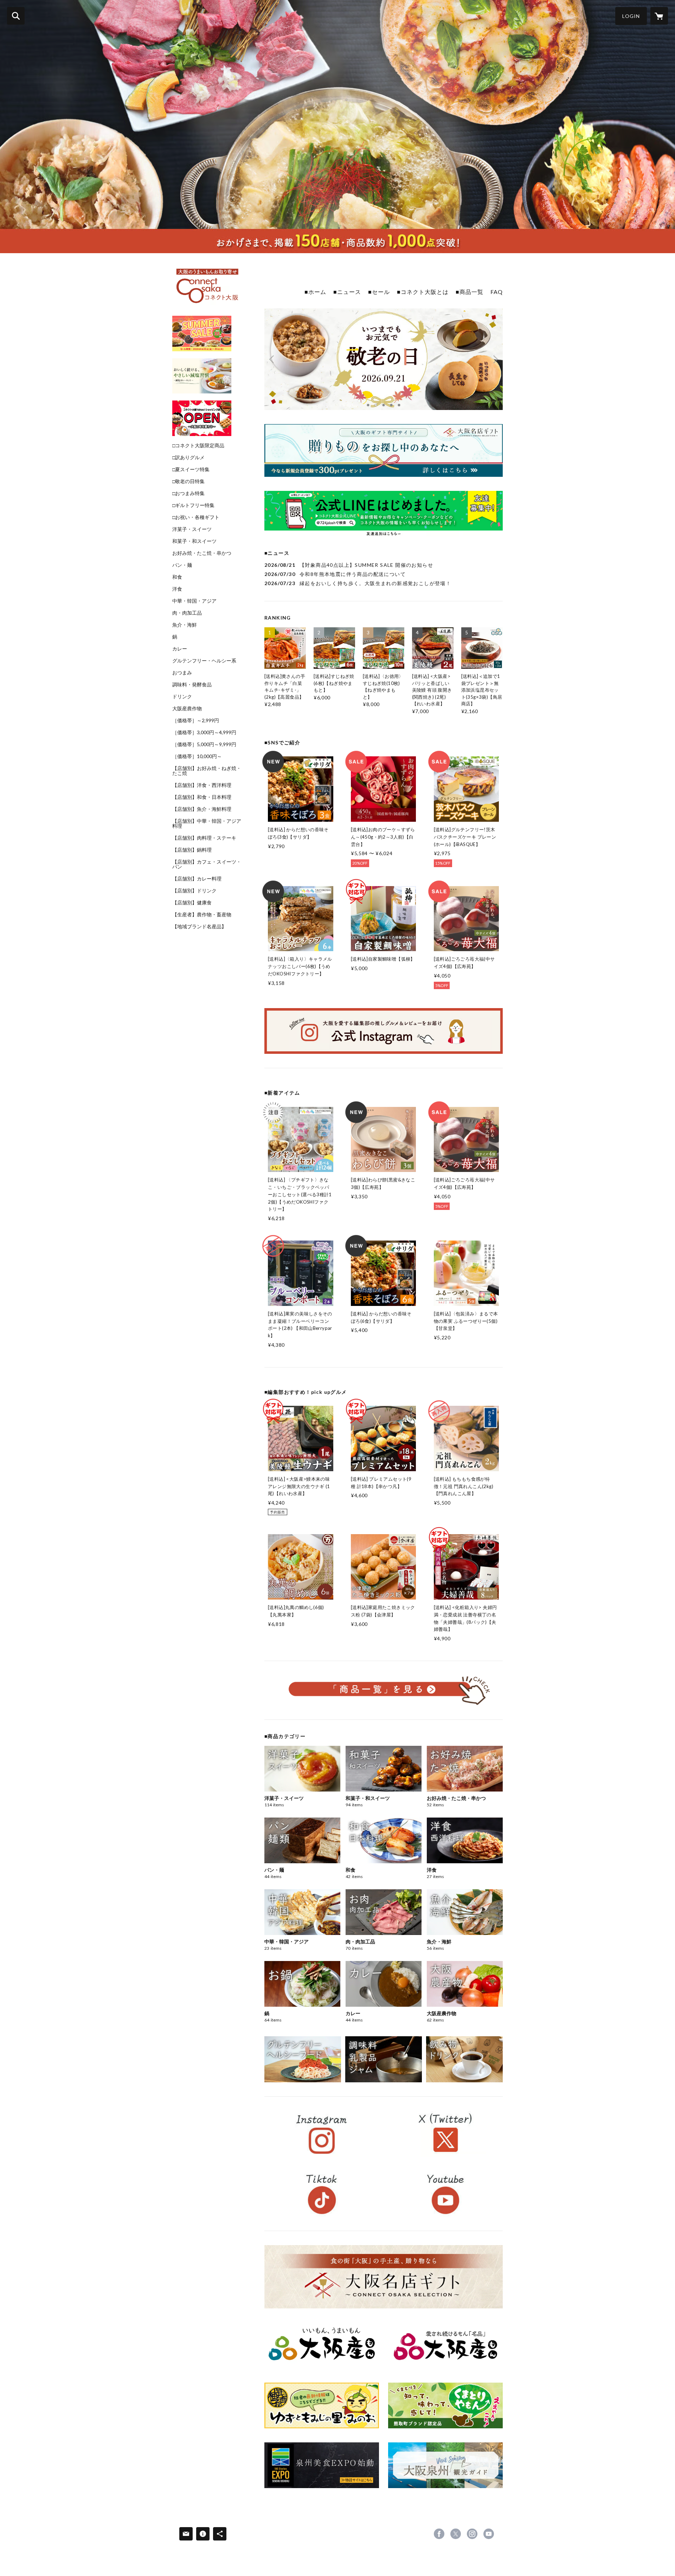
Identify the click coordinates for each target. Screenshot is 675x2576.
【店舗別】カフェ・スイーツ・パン (207, 864)
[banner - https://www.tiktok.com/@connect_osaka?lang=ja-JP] (322, 2194)
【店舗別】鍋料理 (192, 850)
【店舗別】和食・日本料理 (202, 797)
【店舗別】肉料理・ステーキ (204, 838)
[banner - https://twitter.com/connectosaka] (445, 2134)
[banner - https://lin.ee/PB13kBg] (384, 514)
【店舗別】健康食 (192, 903)
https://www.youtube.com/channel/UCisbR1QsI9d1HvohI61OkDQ (489, 2534)
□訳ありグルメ (188, 457)
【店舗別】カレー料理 (197, 879)
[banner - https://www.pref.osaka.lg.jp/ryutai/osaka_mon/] (322, 2345)
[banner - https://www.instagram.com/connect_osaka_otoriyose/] (384, 1031)
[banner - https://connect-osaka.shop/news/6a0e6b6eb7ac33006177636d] (202, 376)
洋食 (177, 589)
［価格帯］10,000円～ (197, 756)
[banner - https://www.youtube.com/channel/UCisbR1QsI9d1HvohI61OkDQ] (445, 2194)
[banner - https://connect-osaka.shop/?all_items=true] (384, 1690)
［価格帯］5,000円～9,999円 (204, 744)
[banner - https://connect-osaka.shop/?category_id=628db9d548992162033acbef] (384, 2059)
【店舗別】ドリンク (194, 891)
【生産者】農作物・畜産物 (202, 915)
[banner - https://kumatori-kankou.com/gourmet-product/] (445, 2405)
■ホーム (315, 292)
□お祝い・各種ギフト (196, 517)
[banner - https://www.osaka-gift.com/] (384, 450)
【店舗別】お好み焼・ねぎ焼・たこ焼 (207, 771)
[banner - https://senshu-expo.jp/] (322, 2465)
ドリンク (182, 697)
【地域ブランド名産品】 (199, 927)
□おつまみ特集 (188, 493)
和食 (177, 577)
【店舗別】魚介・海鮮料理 (202, 809)
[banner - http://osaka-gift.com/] (384, 2277)
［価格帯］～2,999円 (196, 720)
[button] (631, 16)
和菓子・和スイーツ (194, 541)
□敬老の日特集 (188, 481)
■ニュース (347, 292)
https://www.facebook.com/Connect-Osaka (439, 2534)
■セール (379, 292)
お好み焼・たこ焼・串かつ (202, 553)
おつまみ (182, 673)
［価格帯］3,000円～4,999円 (204, 732)
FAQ (497, 292)
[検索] (16, 16)
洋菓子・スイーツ (192, 529)
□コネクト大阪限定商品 (198, 446)
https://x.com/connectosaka (456, 2534)
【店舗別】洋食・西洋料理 (202, 785)
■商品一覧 (470, 292)
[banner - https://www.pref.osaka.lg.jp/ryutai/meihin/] (445, 2345)
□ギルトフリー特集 (193, 505)
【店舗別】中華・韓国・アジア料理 (207, 824)
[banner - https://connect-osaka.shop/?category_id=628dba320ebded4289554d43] (464, 2059)
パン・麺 (182, 565)
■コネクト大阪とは (423, 292)
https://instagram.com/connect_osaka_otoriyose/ (472, 2534)
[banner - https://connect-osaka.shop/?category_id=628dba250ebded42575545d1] (303, 2059)
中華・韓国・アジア (194, 601)
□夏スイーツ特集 (191, 469)
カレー (180, 649)
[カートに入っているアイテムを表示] (659, 16)
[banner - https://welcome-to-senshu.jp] (445, 2465)
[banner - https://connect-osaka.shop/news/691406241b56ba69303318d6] (202, 418)
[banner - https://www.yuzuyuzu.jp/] (322, 2405)
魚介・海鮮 (185, 625)
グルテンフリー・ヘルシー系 (204, 661)
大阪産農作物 (187, 709)
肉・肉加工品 (187, 613)
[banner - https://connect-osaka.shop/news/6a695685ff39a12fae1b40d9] (202, 334)
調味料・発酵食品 (192, 685)
